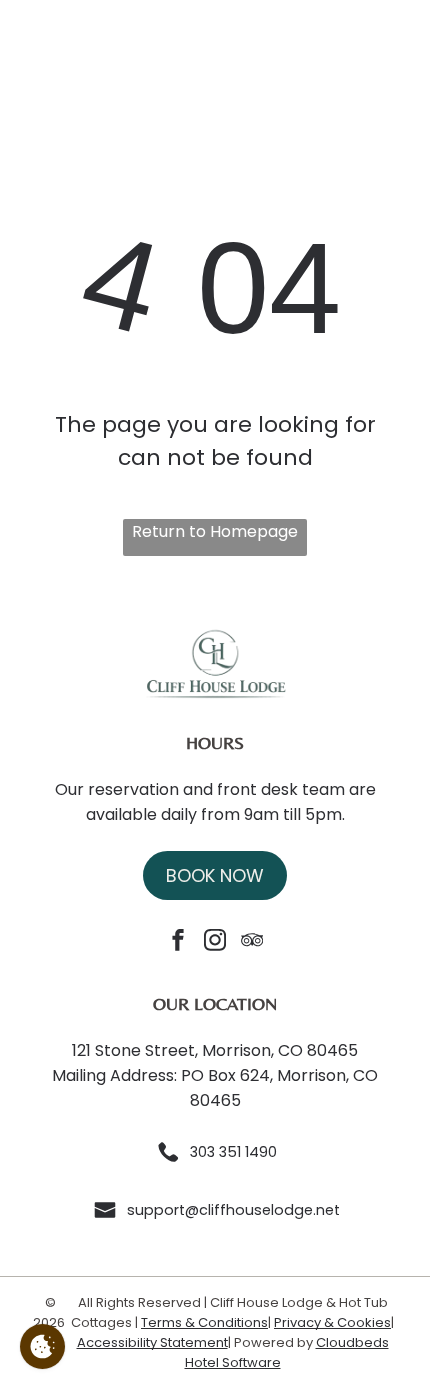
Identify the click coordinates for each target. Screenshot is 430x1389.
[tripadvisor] (252, 942)
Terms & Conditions (204, 1322)
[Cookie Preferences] (42, 1346)
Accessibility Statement (152, 1342)
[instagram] (215, 942)
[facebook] (178, 942)
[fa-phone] (35, 55)
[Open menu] (395, 51)
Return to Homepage (215, 531)
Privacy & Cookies (332, 1322)
